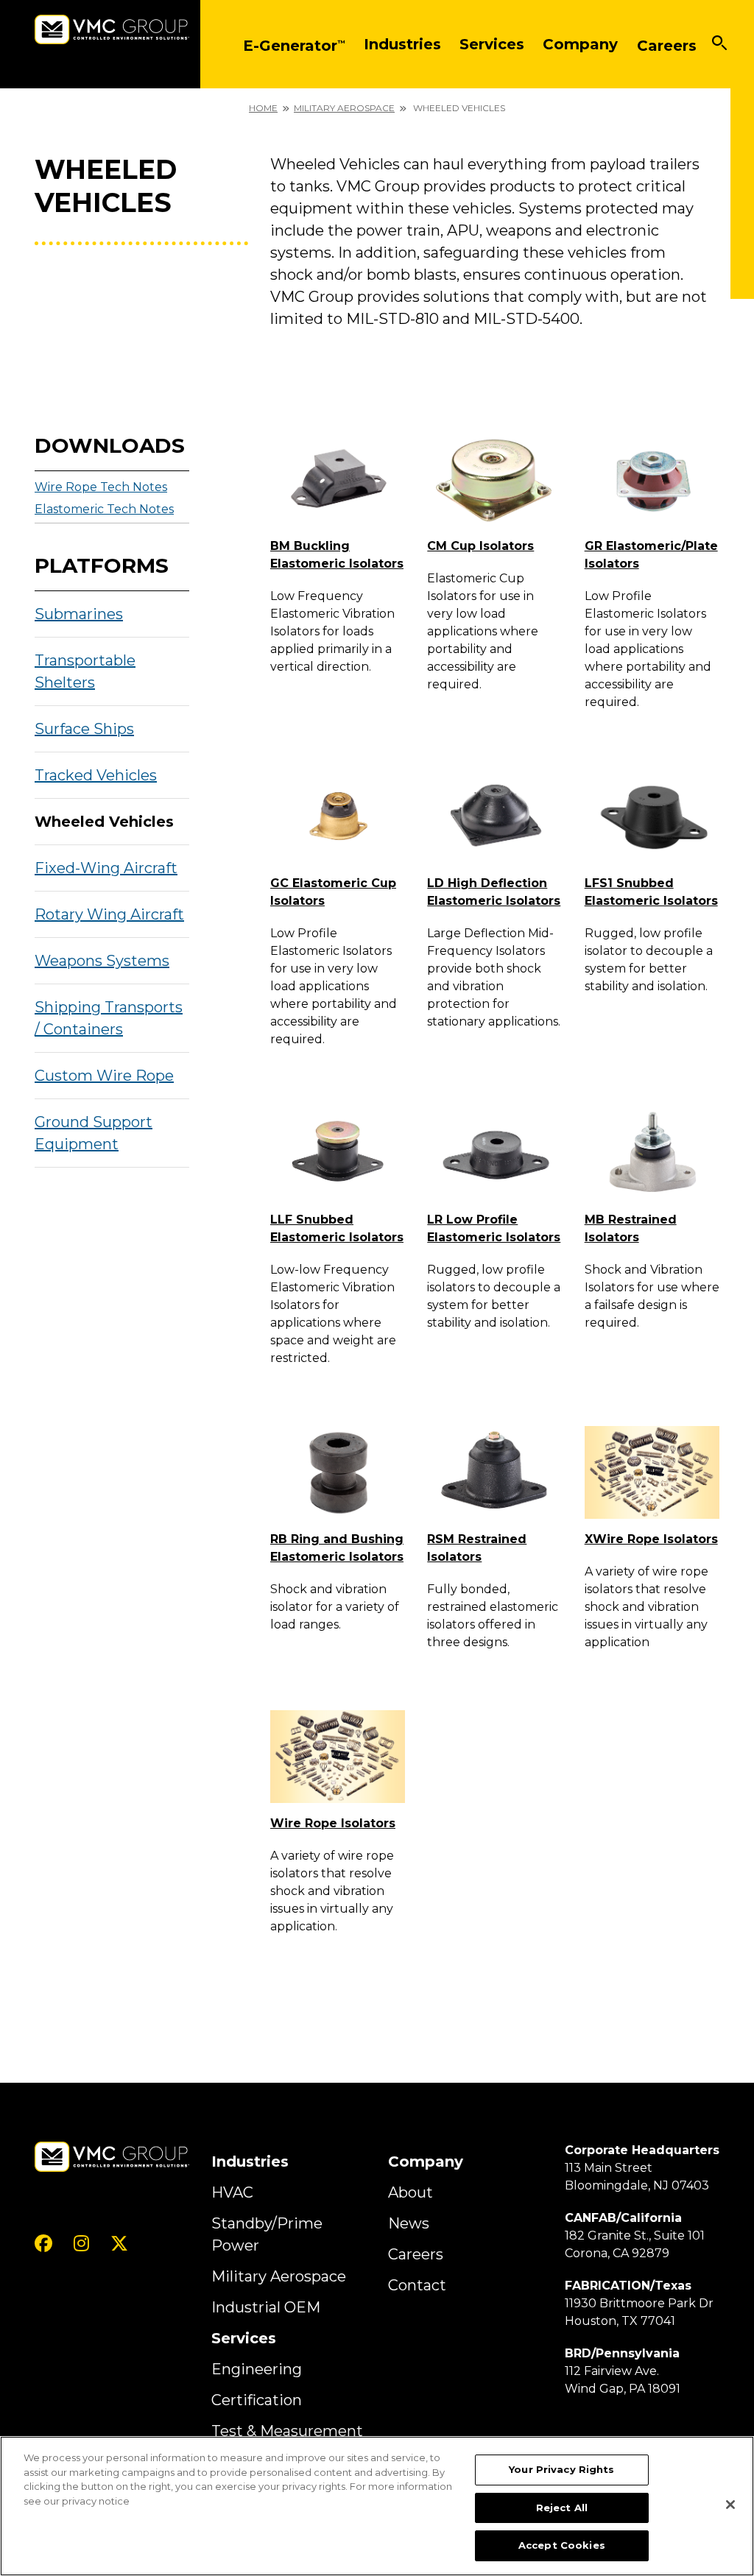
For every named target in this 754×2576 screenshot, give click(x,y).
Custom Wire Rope (104, 1076)
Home (263, 108)
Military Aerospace (344, 108)
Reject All (562, 2508)
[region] (377, 2506)
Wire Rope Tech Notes (101, 487)
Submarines (79, 614)
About (411, 2192)
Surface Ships (84, 729)
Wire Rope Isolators (333, 1823)
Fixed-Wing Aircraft (106, 868)
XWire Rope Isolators (651, 1539)
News (409, 2223)
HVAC (232, 2192)
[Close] (730, 2505)
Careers (416, 2254)
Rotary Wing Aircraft (109, 914)
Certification (257, 2400)
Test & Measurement (287, 2431)
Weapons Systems (102, 961)
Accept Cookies (562, 2545)
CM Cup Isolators (480, 546)
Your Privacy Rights (561, 2469)
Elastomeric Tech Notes (104, 509)
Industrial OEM (266, 2307)
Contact (417, 2285)
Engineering (257, 2369)
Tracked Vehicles (96, 775)
